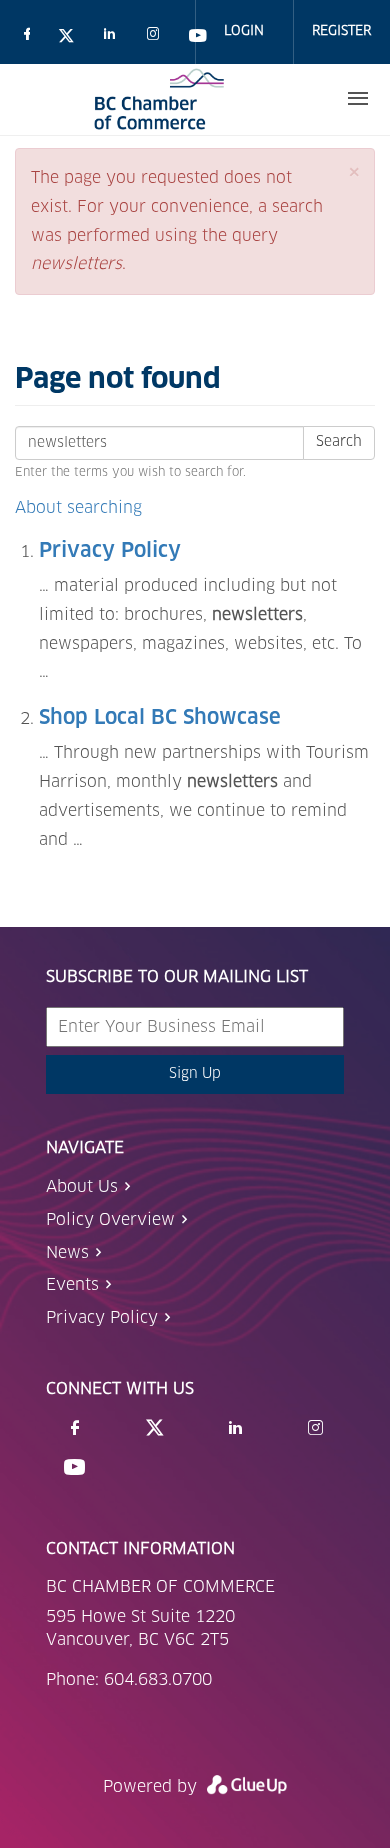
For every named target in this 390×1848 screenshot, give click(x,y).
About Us (82, 1187)
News (67, 1253)
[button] (354, 172)
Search (339, 442)
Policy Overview (110, 1220)
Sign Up (195, 1074)
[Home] (159, 99)
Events (72, 1285)
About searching (78, 508)
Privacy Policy (110, 551)
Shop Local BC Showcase (160, 718)
